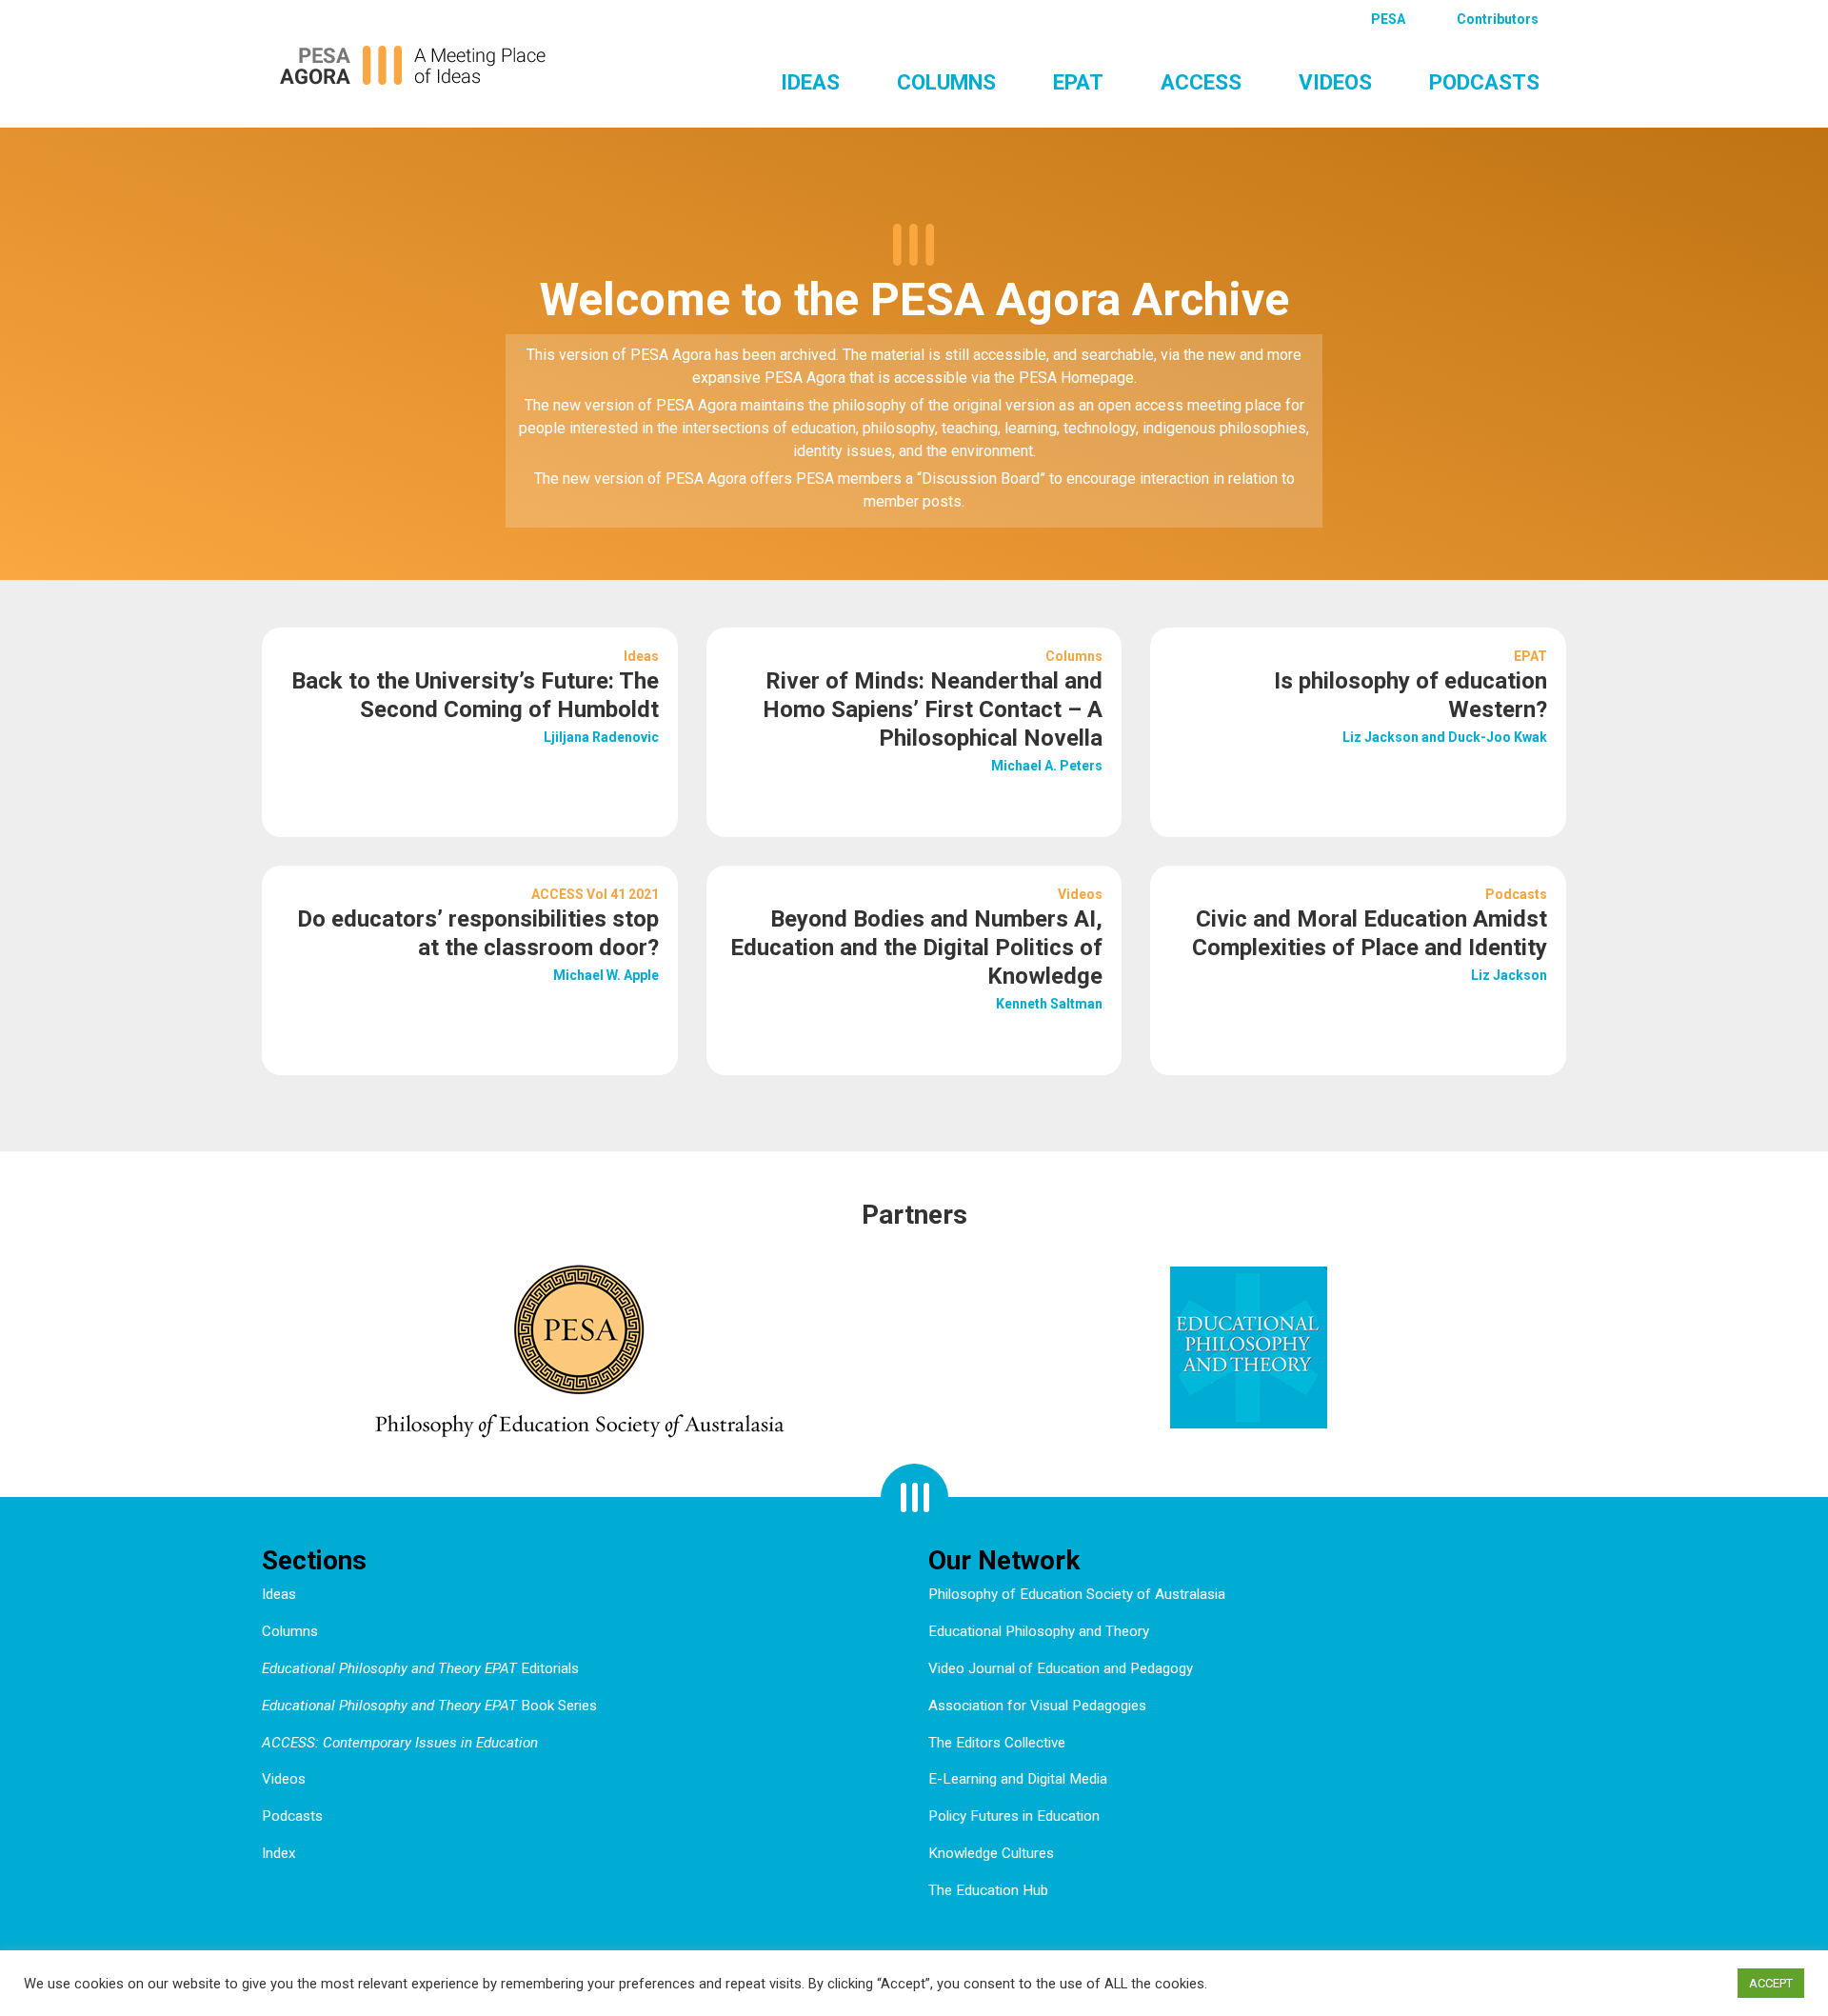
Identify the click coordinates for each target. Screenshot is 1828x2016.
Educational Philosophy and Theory (1039, 1631)
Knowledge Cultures (991, 1853)
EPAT (1078, 82)
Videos (1335, 82)
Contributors (1498, 19)
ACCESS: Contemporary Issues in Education (400, 1743)
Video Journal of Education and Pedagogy (1061, 1668)
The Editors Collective (997, 1743)
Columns (946, 82)
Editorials (420, 1668)
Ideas (810, 82)
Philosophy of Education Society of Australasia (1077, 1594)
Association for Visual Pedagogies (1037, 1706)
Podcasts (1484, 82)
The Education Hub (988, 1890)
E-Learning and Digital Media (1018, 1779)
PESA (1388, 19)
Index (279, 1853)
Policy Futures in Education (1014, 1816)
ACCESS (1201, 82)
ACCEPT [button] (1771, 1983)
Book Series (429, 1706)
